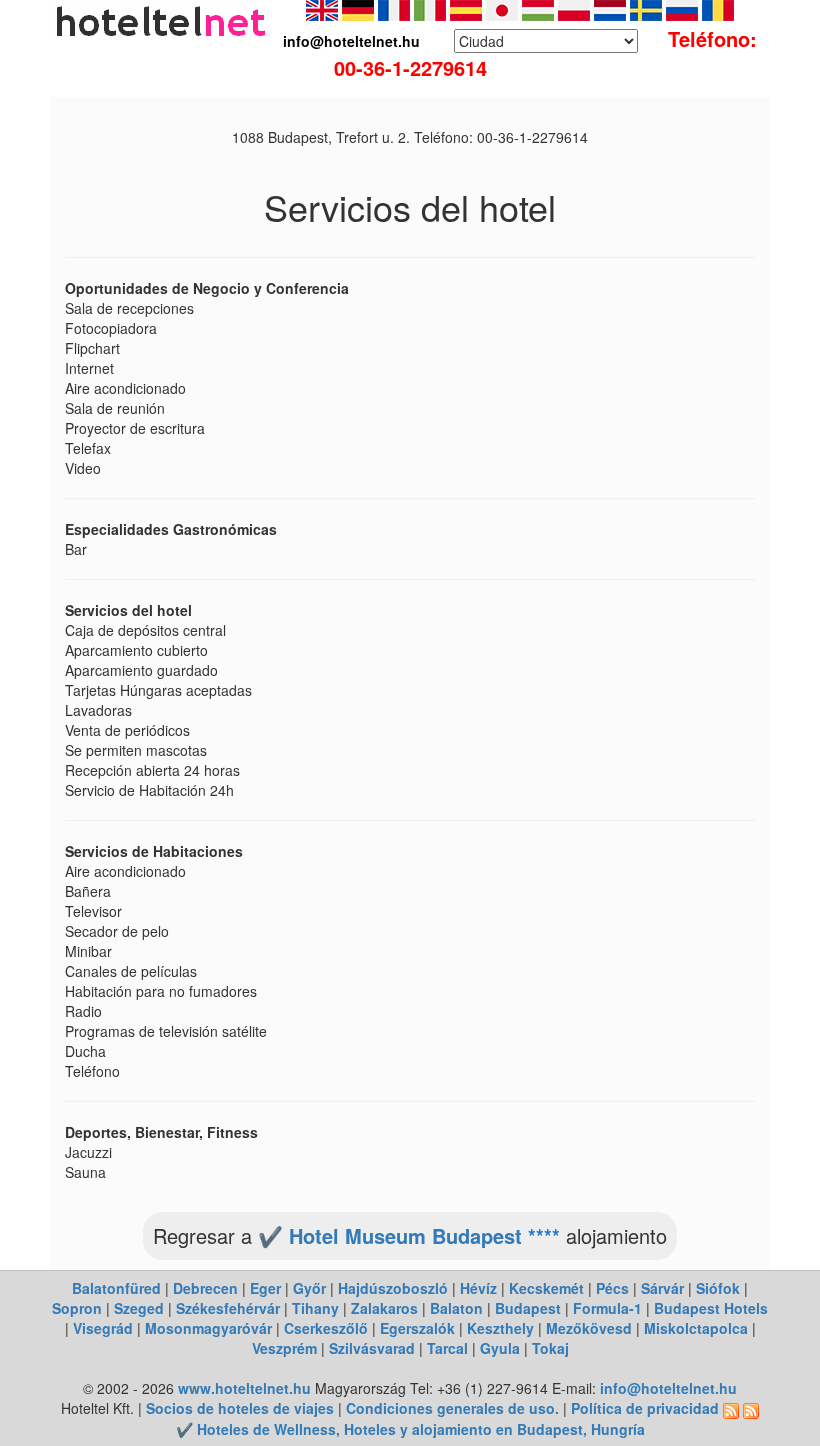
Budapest (528, 1308)
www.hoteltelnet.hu (244, 1388)
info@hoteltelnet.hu (668, 1388)
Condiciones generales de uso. (452, 1408)
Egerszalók (417, 1328)
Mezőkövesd (589, 1328)
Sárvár (662, 1288)
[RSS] (731, 1408)
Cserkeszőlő (326, 1328)
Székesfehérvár (228, 1308)
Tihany (315, 1308)
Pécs (612, 1288)
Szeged (139, 1308)
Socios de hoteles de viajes (240, 1408)
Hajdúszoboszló (393, 1288)
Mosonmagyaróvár (208, 1328)
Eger (265, 1288)
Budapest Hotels (711, 1308)
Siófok (718, 1288)
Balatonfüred (116, 1288)
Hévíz (478, 1288)
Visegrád (103, 1328)
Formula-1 (607, 1308)
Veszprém (284, 1348)
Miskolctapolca (696, 1328)
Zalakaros (384, 1308)
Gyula (500, 1348)
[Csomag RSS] (751, 1408)
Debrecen (205, 1288)
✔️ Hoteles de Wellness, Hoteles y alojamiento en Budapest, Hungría (410, 1429)
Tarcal (447, 1348)
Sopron (77, 1308)
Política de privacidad (645, 1408)
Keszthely (500, 1328)
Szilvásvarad (372, 1348)
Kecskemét (546, 1288)
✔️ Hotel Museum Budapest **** (409, 1235)
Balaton (456, 1308)
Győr (309, 1288)
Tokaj (550, 1348)
